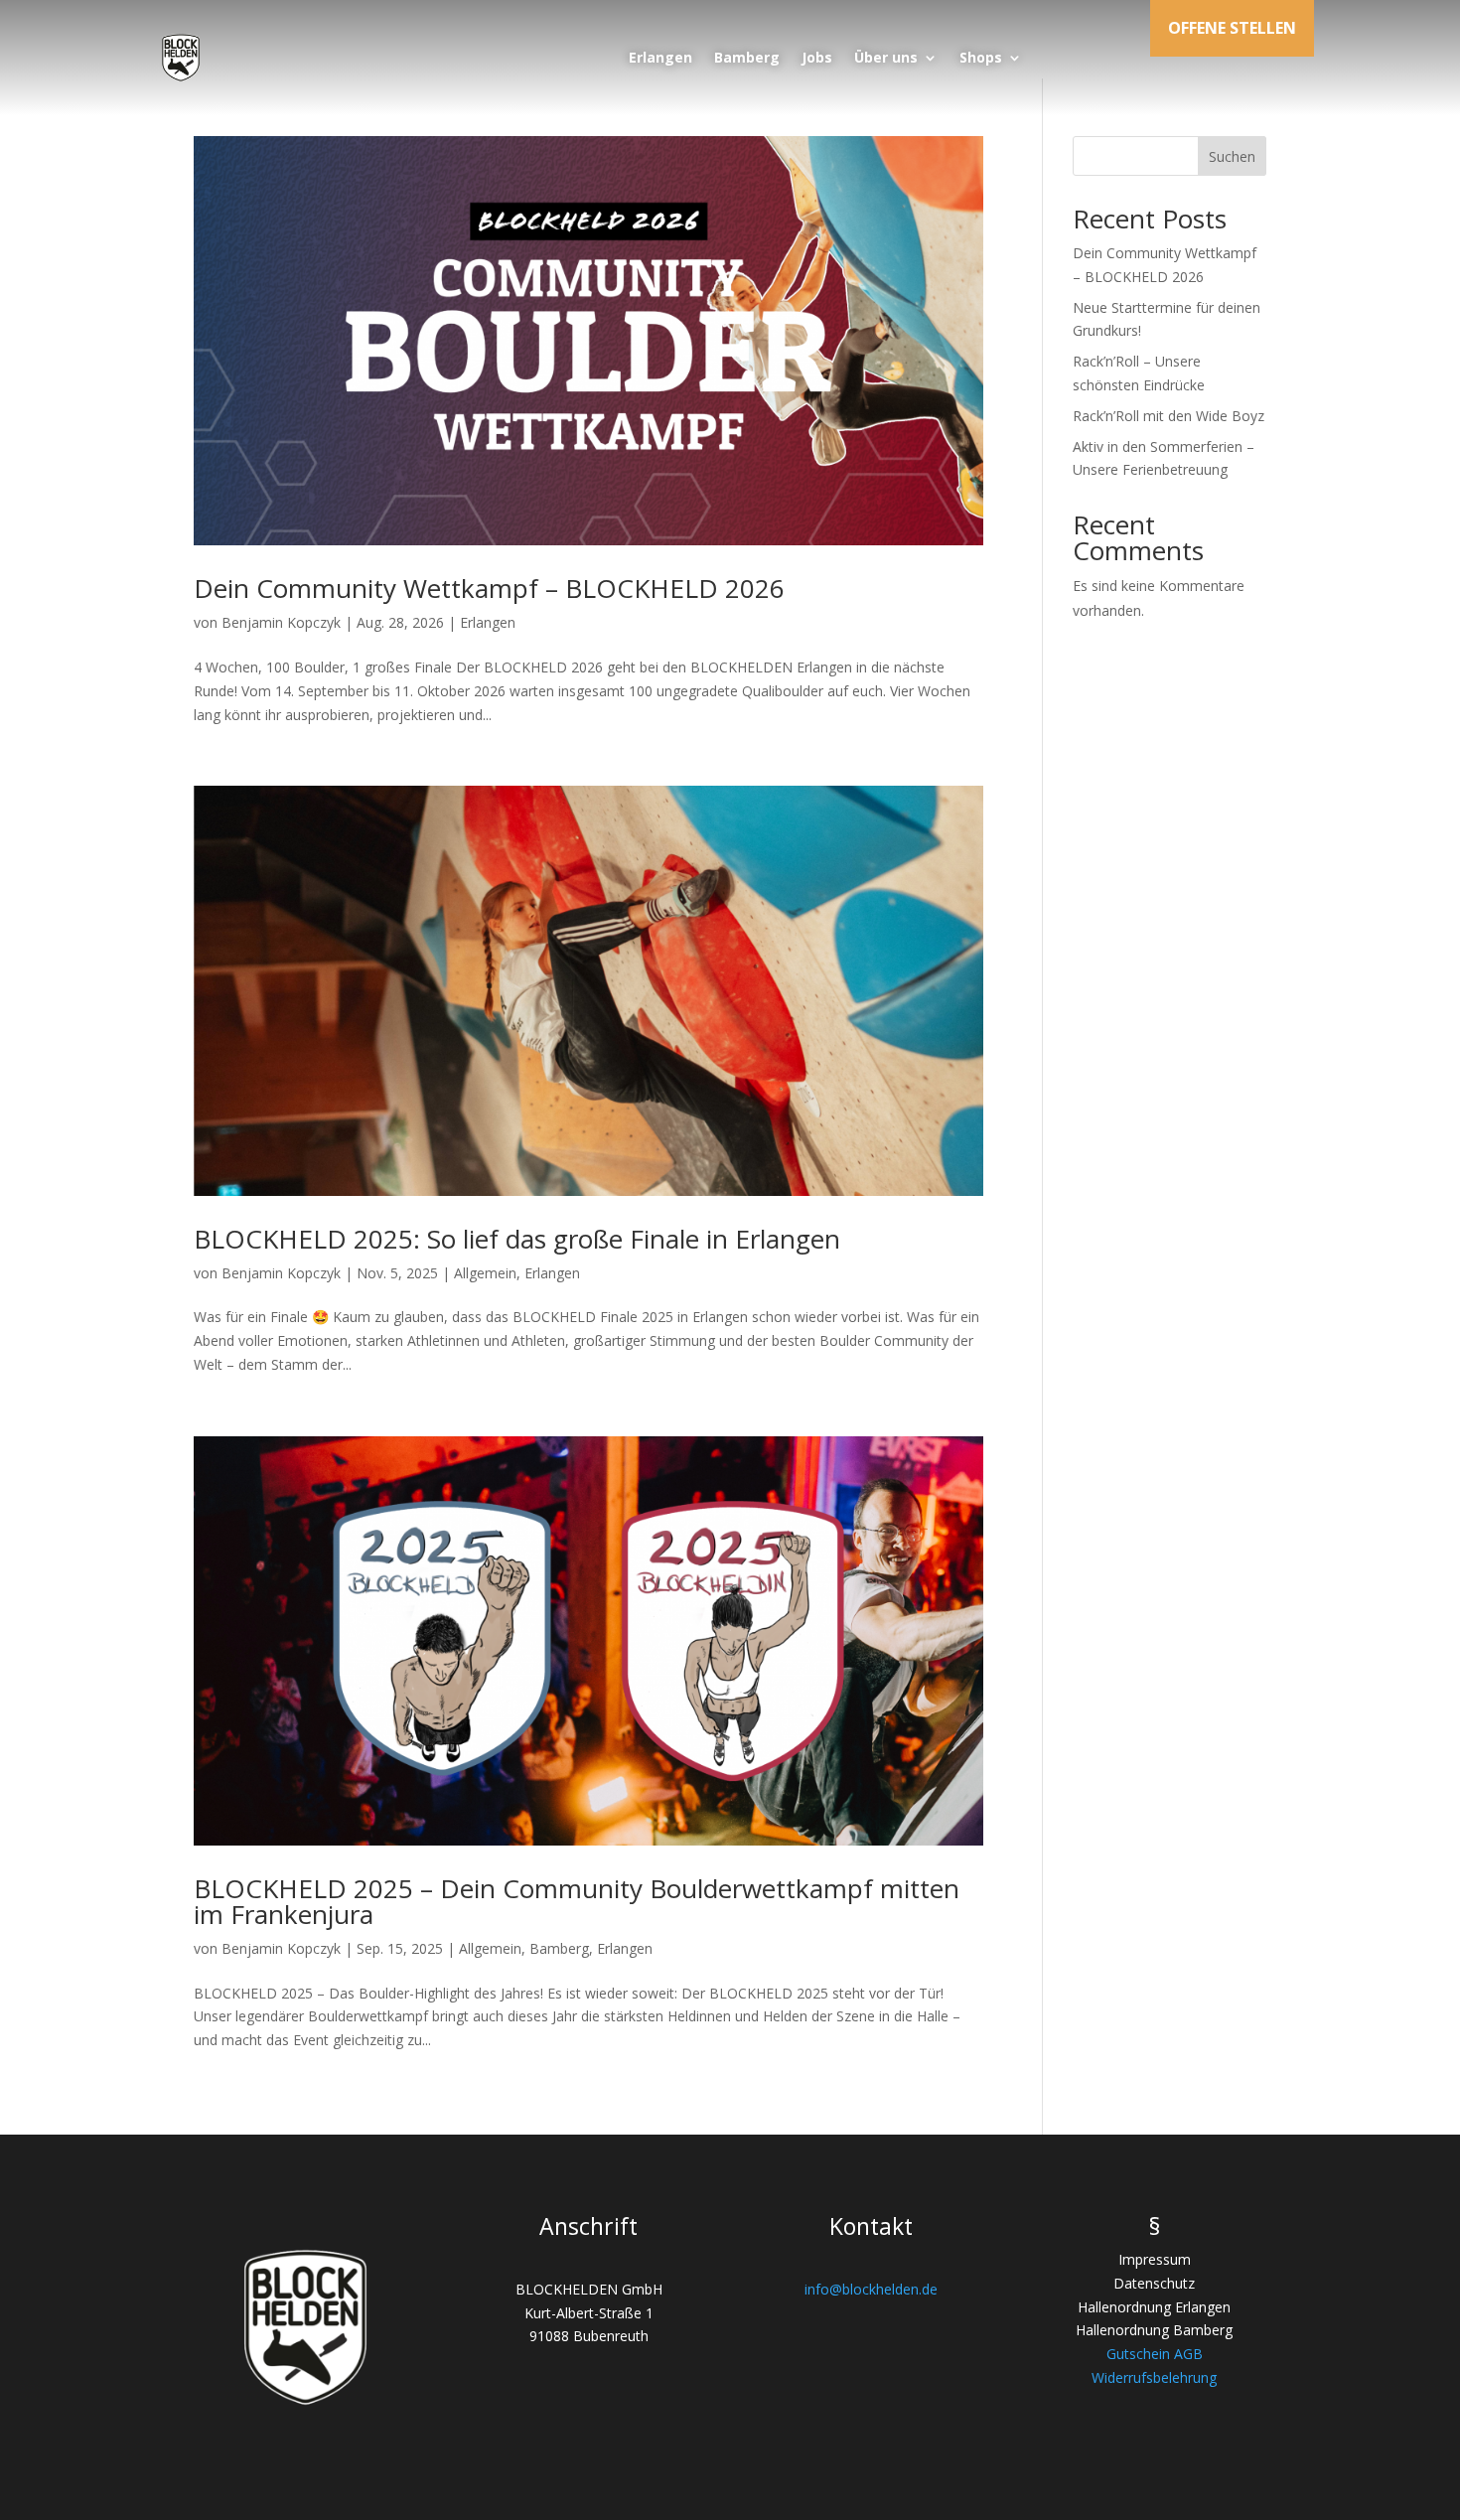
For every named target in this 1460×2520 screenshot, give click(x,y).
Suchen (1232, 156)
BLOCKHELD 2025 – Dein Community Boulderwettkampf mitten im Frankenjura (577, 1901)
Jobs (817, 57)
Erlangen (660, 57)
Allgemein (485, 1273)
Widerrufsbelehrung (1154, 2377)
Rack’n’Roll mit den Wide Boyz (1168, 416)
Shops (981, 57)
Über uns (886, 57)
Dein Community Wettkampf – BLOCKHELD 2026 (489, 588)
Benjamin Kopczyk (281, 622)
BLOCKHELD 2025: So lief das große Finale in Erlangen (517, 1239)
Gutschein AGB (1155, 2354)
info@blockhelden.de (871, 2289)
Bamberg (747, 57)
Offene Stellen (1232, 28)
